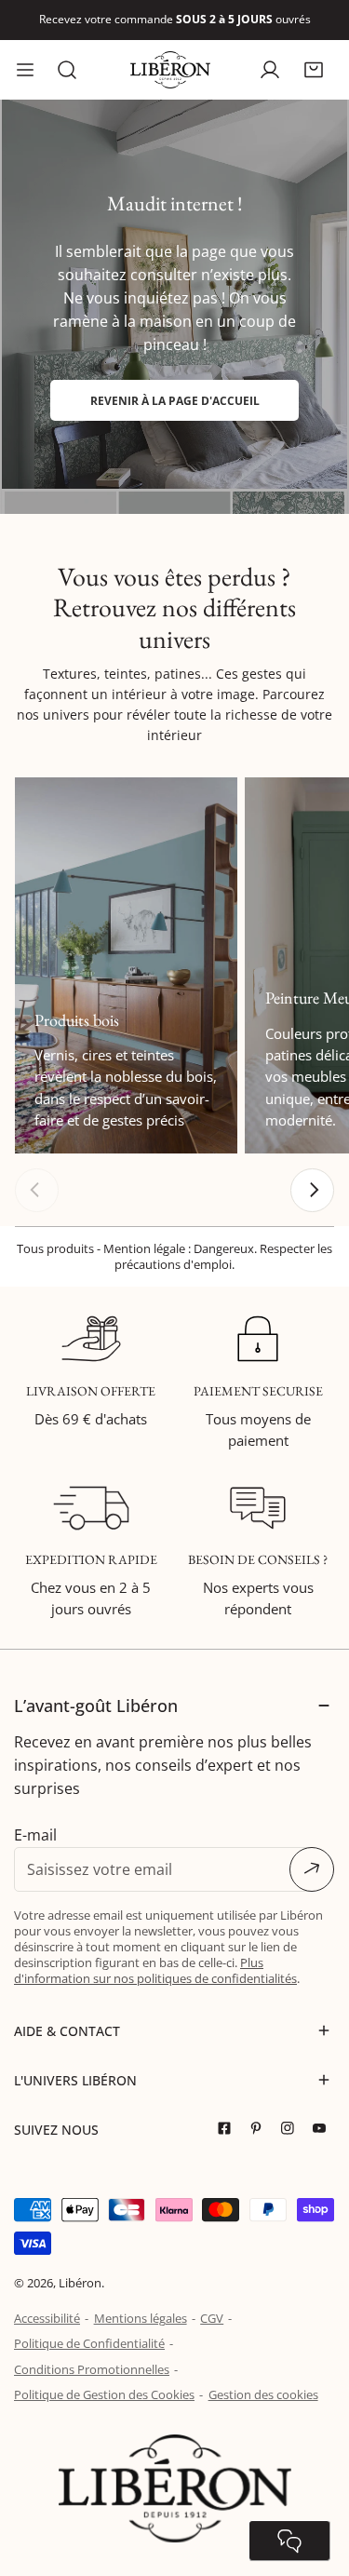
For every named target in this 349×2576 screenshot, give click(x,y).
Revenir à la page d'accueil (175, 400)
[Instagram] (292, 2129)
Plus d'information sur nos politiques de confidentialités (155, 1970)
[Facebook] (229, 2129)
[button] (313, 69)
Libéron (80, 2283)
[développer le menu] (25, 70)
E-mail (35, 1835)
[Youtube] (324, 2129)
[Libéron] (170, 70)
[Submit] (312, 1869)
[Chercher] (67, 70)
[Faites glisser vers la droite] (312, 1190)
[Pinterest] (261, 2129)
